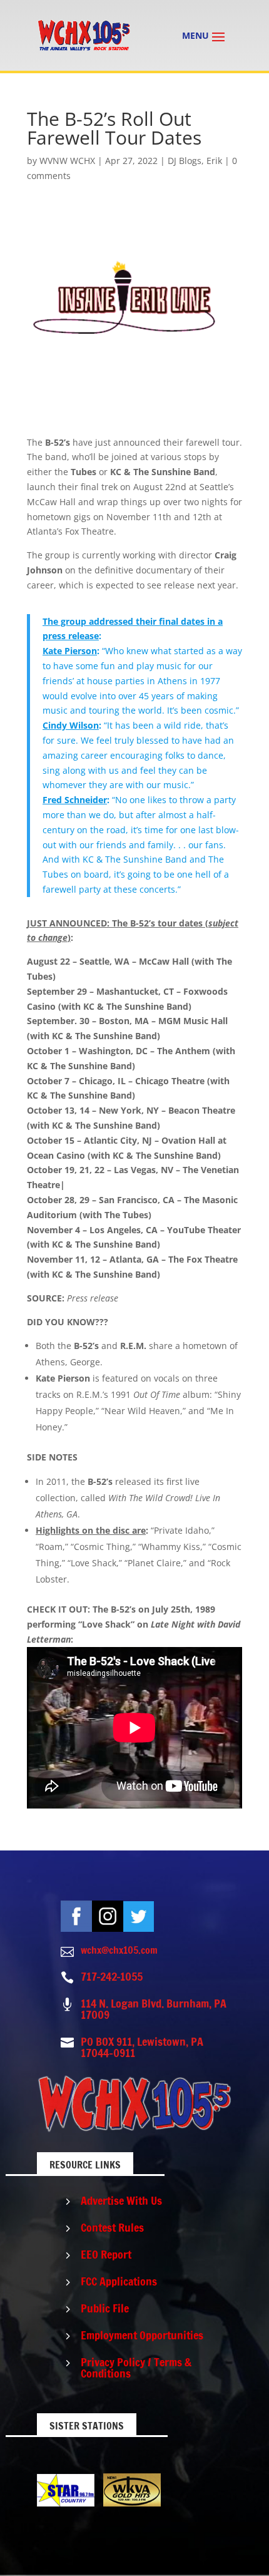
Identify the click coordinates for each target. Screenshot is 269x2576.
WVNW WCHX (67, 161)
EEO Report (106, 2254)
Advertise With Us (121, 2200)
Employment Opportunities (142, 2335)
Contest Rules (112, 2227)
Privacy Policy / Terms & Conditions (136, 2368)
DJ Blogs (185, 161)
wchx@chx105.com (119, 1950)
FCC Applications (119, 2281)
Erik (214, 161)
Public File (105, 2308)
